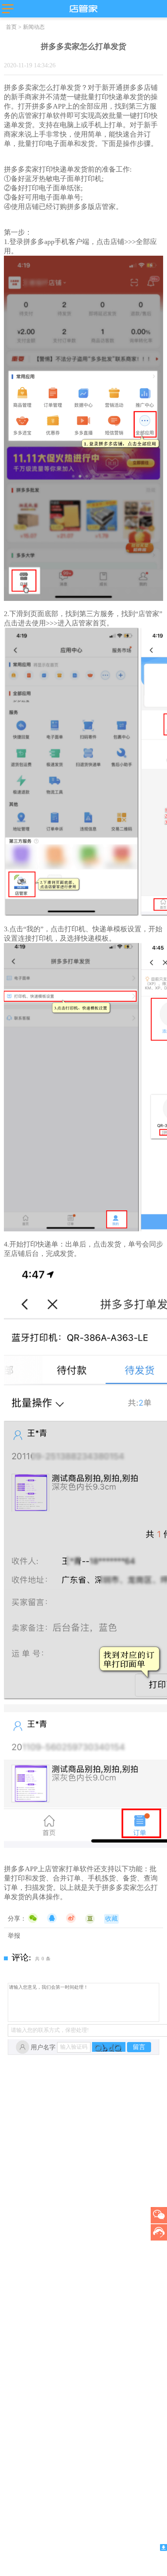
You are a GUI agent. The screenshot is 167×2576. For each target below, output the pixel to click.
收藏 (111, 1918)
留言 (139, 2047)
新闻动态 (34, 27)
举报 (14, 1936)
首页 (11, 27)
